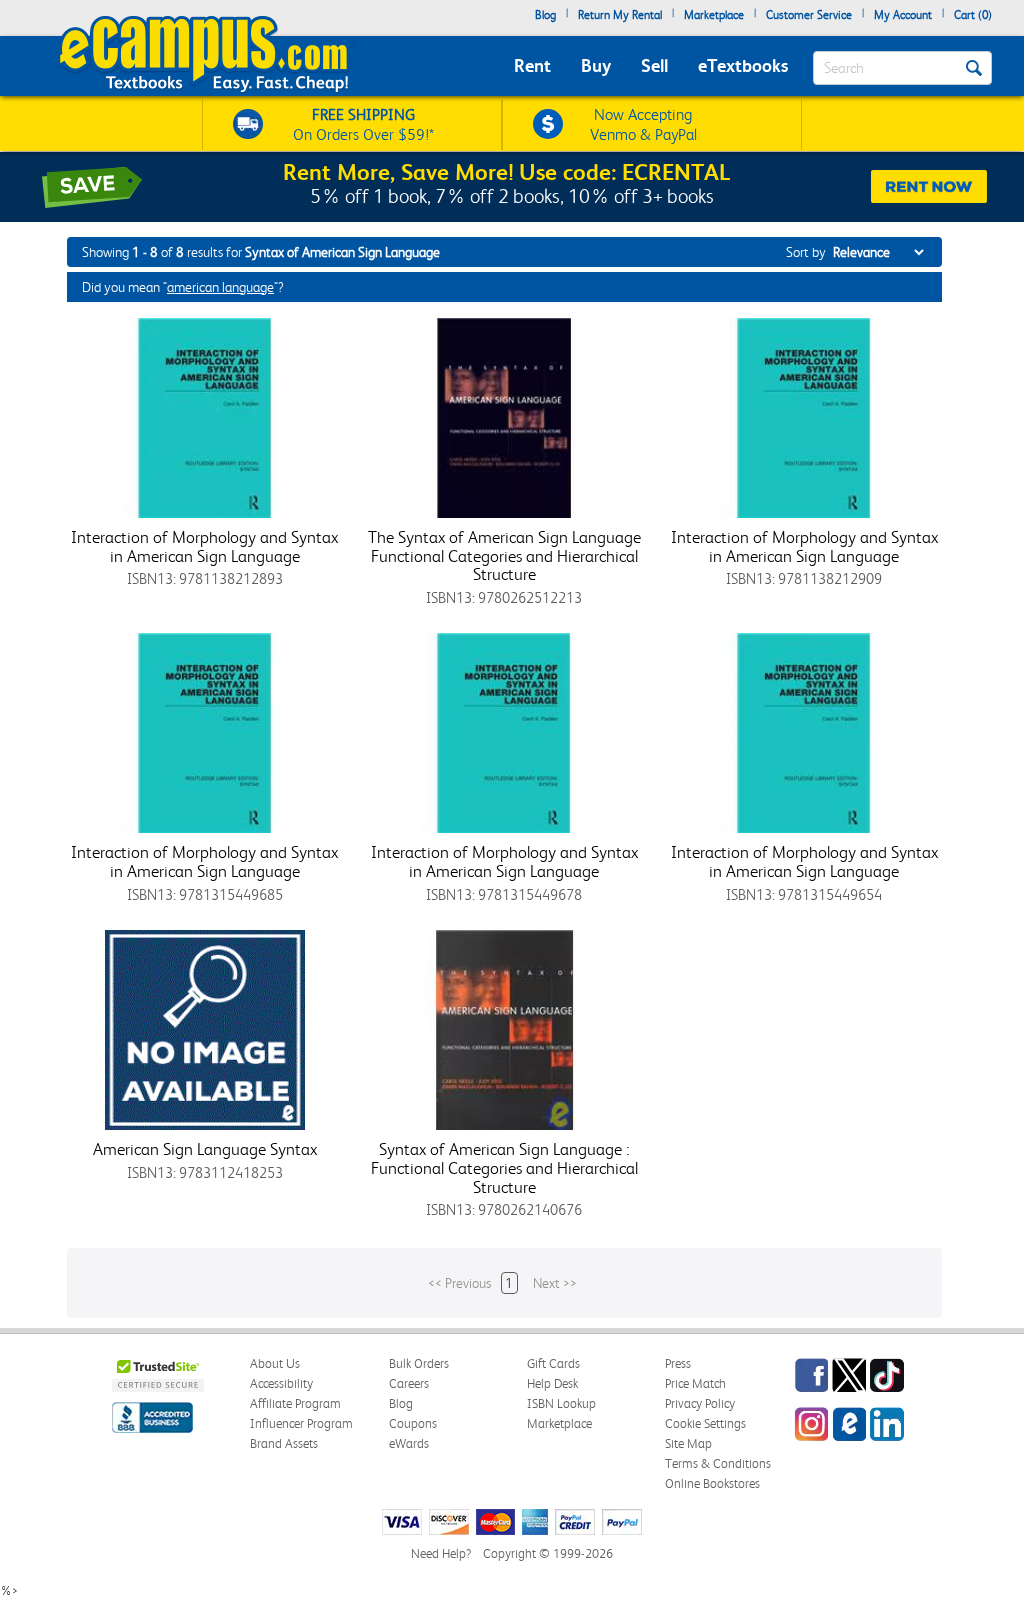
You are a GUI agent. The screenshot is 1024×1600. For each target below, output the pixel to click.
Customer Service (809, 15)
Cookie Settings (705, 1423)
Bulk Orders (419, 1363)
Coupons (413, 1423)
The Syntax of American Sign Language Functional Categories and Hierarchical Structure (504, 555)
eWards (409, 1443)
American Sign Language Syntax (205, 1149)
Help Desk (552, 1383)
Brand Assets (284, 1443)
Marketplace (714, 15)
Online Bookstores (712, 1483)
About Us (275, 1363)
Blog (545, 15)
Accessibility (281, 1383)
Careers (409, 1383)
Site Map (688, 1443)
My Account (903, 15)
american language (220, 287)
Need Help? (441, 1553)
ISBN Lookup (561, 1403)
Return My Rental (620, 15)
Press (678, 1363)
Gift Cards (553, 1363)
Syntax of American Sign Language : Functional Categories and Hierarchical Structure (504, 1167)
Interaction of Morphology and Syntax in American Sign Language (204, 546)
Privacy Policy (700, 1403)
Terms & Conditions (718, 1463)
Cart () (973, 15)
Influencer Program (301, 1423)
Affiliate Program (295, 1403)
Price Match (695, 1383)
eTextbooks (743, 65)
